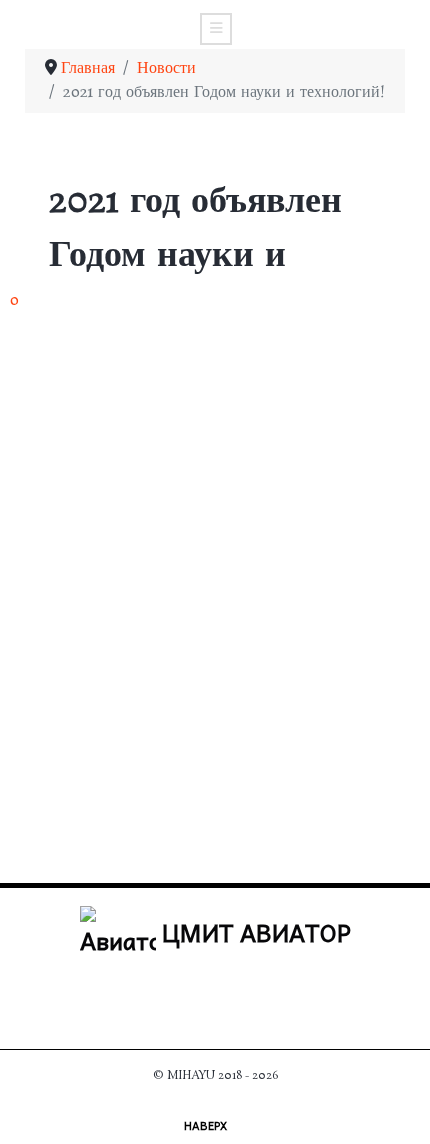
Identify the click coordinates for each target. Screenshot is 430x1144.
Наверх (207, 1125)
